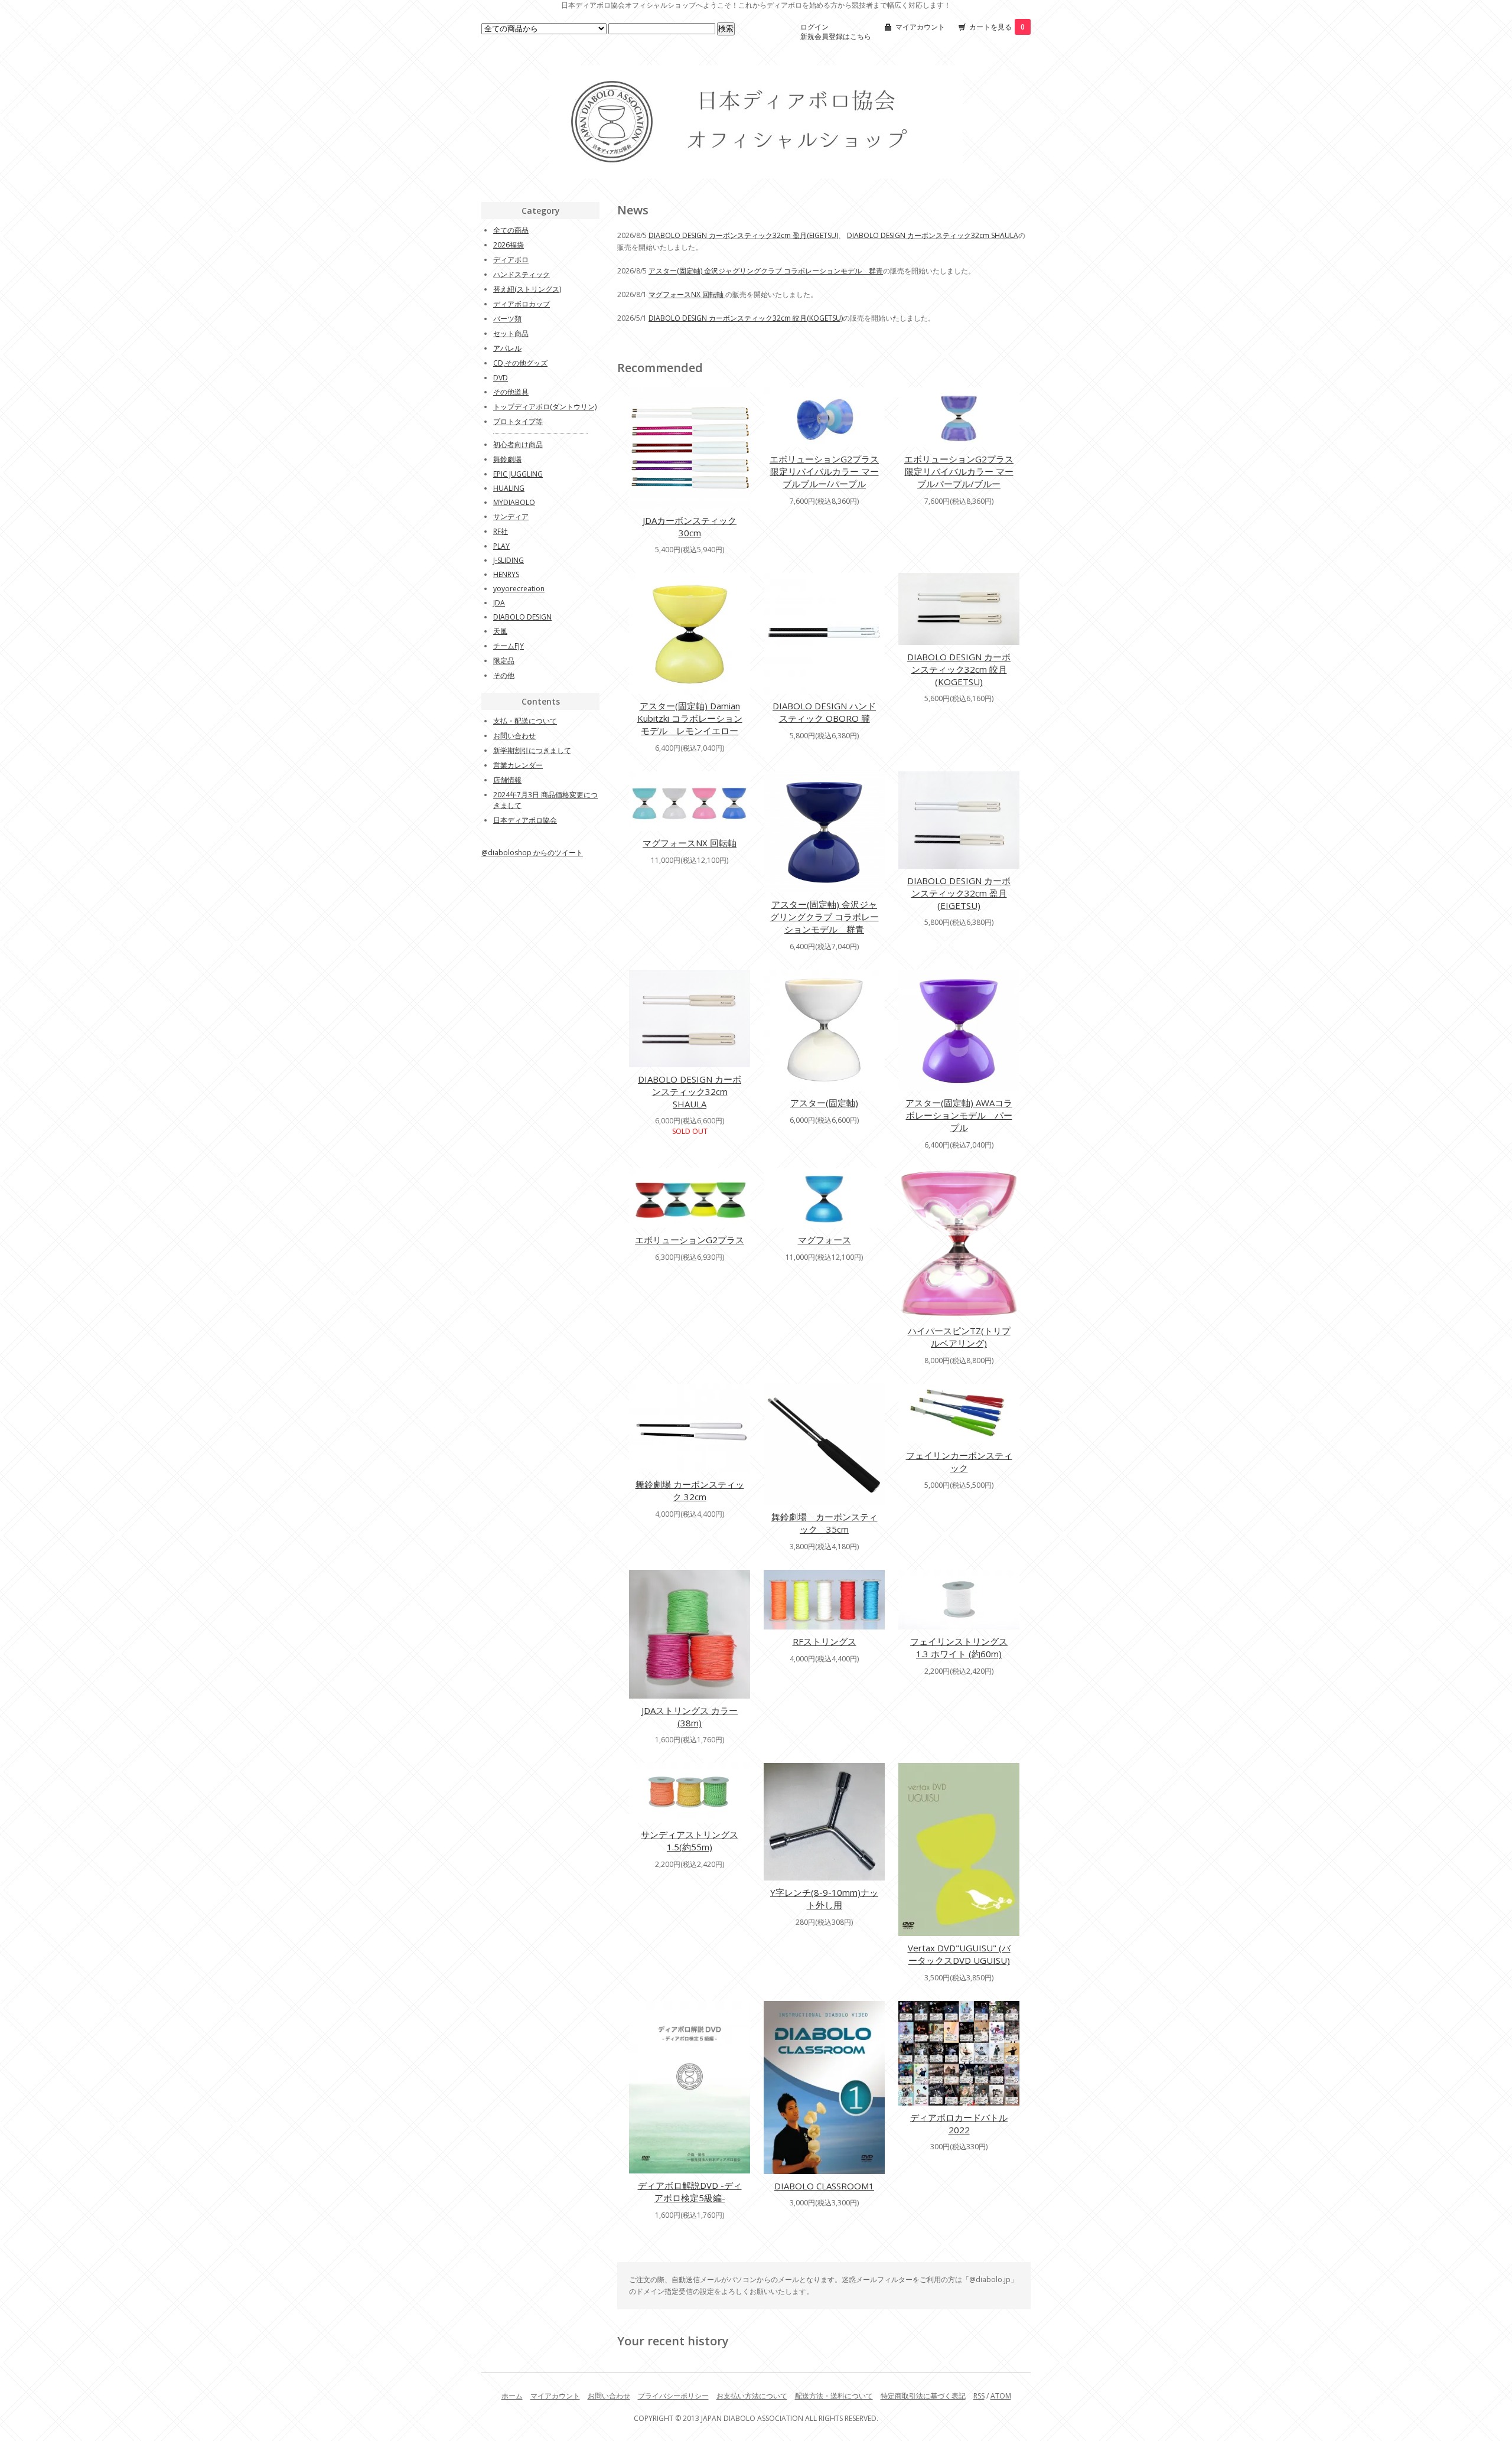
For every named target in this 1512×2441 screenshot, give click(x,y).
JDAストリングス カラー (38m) (690, 1717)
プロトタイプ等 (518, 421)
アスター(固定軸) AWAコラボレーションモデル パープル (959, 1115)
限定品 (504, 661)
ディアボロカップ (522, 304)
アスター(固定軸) (824, 1103)
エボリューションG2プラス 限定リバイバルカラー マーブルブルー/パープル (824, 471)
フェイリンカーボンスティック (959, 1461)
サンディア (511, 516)
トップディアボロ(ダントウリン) (545, 407)
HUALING (509, 488)
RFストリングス (825, 1641)
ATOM (1001, 2396)
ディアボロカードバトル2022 (959, 2124)
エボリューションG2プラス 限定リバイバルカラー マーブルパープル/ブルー (959, 471)
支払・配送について (525, 721)
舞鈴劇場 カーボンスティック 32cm (690, 1490)
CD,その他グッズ (520, 363)
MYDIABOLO (514, 502)
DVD (501, 378)
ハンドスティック (522, 274)
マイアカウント (920, 27)
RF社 (501, 531)
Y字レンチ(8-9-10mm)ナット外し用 (824, 1899)
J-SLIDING (509, 560)
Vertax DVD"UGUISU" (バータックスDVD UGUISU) (959, 1954)
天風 (500, 631)
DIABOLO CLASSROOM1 (824, 2186)
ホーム (512, 2396)
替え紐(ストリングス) (527, 289)
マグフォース (825, 1240)
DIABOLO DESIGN (522, 617)
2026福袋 (509, 245)
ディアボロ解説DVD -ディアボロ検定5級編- (690, 2191)
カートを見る (997, 27)
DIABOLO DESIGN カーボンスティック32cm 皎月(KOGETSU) (746, 318)
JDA (499, 603)
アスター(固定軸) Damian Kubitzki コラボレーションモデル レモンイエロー (690, 718)
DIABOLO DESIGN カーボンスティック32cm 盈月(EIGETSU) (743, 235)
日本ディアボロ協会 (525, 820)
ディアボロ (511, 260)
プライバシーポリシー (673, 2396)
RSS (979, 2396)
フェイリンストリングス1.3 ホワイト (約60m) (959, 1648)
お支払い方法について (752, 2396)
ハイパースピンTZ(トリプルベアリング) (959, 1337)
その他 (504, 675)
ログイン (814, 27)
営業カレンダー (518, 765)
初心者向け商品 (518, 444)
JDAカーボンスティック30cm (690, 527)
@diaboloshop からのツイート (532, 853)
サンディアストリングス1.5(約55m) (690, 1841)
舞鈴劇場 (507, 459)
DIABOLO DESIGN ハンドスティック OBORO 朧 (824, 712)
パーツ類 (507, 319)
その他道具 (511, 392)
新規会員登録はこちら (836, 36)
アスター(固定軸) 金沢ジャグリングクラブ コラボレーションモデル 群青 (766, 271)
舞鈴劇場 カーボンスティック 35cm (825, 1523)
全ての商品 (511, 230)
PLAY (501, 546)
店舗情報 (507, 780)
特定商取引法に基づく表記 (923, 2396)
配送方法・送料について (834, 2396)
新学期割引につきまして (532, 750)
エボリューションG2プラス (690, 1240)
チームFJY (509, 646)
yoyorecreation (519, 589)
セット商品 (511, 333)
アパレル (507, 348)
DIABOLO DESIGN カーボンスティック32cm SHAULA (933, 235)
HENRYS (506, 574)
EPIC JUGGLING (518, 474)
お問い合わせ (514, 736)
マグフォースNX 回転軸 (687, 294)
